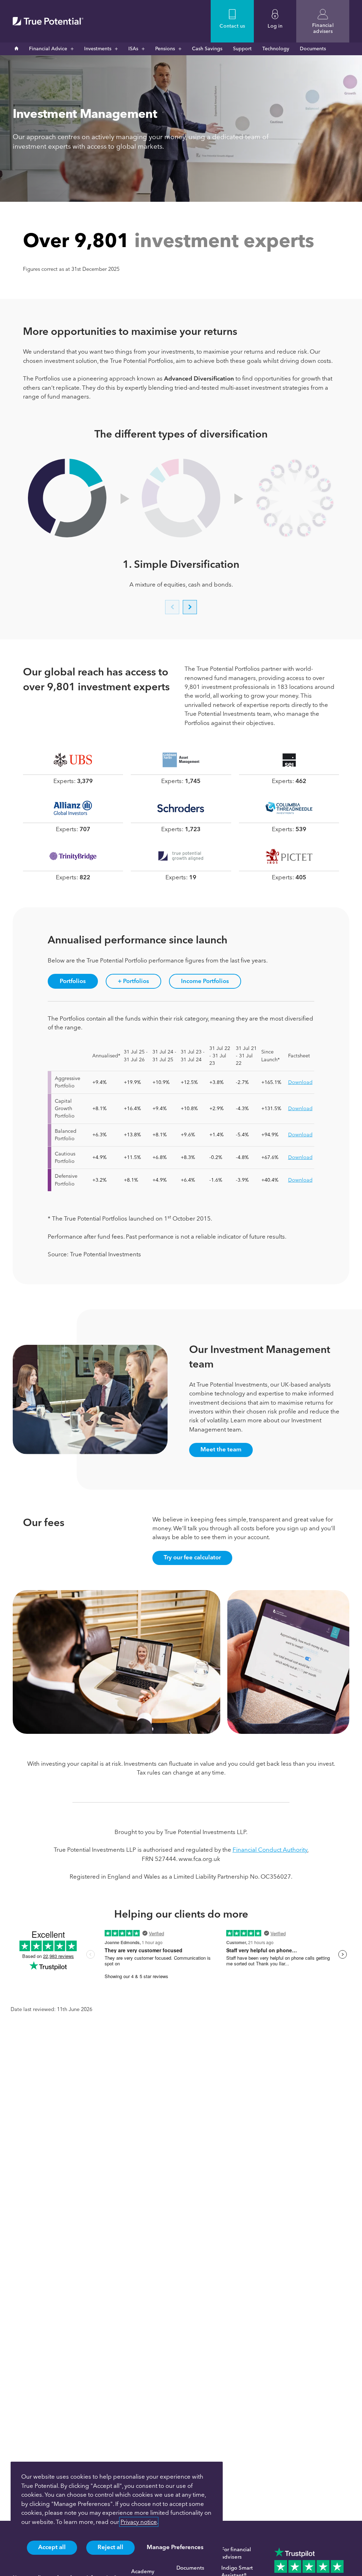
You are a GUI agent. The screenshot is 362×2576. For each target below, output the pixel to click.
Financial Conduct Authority (270, 1850)
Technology (276, 49)
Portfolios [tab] (73, 981)
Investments (98, 49)
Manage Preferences (175, 2547)
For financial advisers (236, 2553)
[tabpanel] (181, 1137)
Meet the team (221, 1449)
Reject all (110, 2547)
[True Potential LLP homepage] (48, 21)
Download (300, 1082)
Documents (313, 49)
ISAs (133, 49)
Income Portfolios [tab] (205, 981)
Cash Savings (207, 49)
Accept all (52, 2547)
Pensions (165, 49)
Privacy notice (139, 2522)
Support (242, 49)
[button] (172, 607)
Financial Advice (48, 49)
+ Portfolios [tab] (133, 981)
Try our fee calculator (192, 1557)
